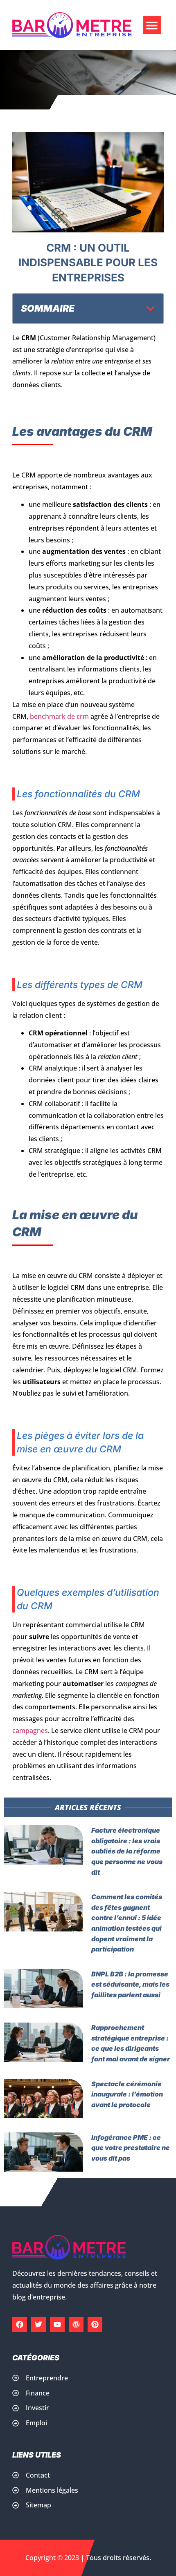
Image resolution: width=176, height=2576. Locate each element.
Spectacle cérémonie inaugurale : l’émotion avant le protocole (127, 2094)
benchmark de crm (59, 716)
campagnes (30, 1731)
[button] (152, 25)
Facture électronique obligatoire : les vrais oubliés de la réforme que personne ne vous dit (127, 1851)
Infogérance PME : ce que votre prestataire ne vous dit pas (131, 2148)
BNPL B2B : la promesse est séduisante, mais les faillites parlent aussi (130, 1984)
